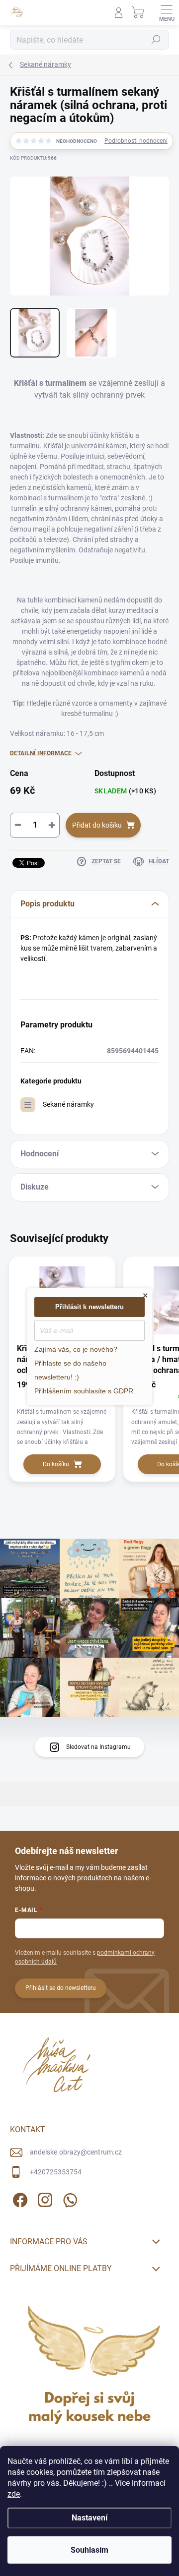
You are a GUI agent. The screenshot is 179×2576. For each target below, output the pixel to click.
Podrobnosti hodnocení (136, 141)
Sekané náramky (68, 1104)
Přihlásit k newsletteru (89, 1307)
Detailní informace (41, 753)
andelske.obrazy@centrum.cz (76, 2152)
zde (14, 2494)
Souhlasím (89, 2550)
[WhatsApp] (68, 2198)
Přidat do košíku (97, 825)
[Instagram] (44, 2198)
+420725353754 (56, 2172)
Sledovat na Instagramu (98, 1747)
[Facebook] (19, 2198)
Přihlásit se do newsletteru (61, 1988)
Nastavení (89, 2518)
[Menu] (167, 12)
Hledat (156, 40)
